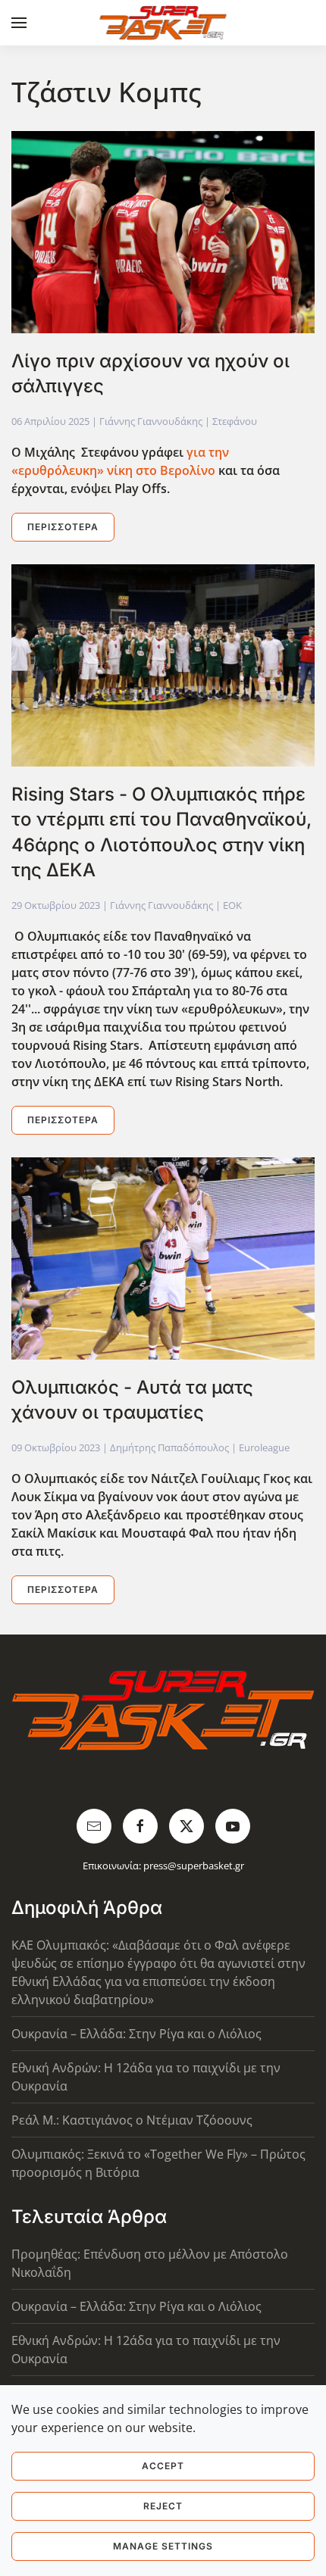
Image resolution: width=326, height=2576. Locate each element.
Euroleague (264, 1447)
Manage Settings (163, 2546)
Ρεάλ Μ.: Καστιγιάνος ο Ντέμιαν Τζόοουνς (132, 2120)
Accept (163, 2466)
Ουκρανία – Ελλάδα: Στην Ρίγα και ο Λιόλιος (136, 2034)
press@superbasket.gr (194, 1866)
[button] (19, 23)
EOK (232, 905)
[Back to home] (163, 23)
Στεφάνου (235, 421)
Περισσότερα (63, 527)
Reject (163, 2506)
